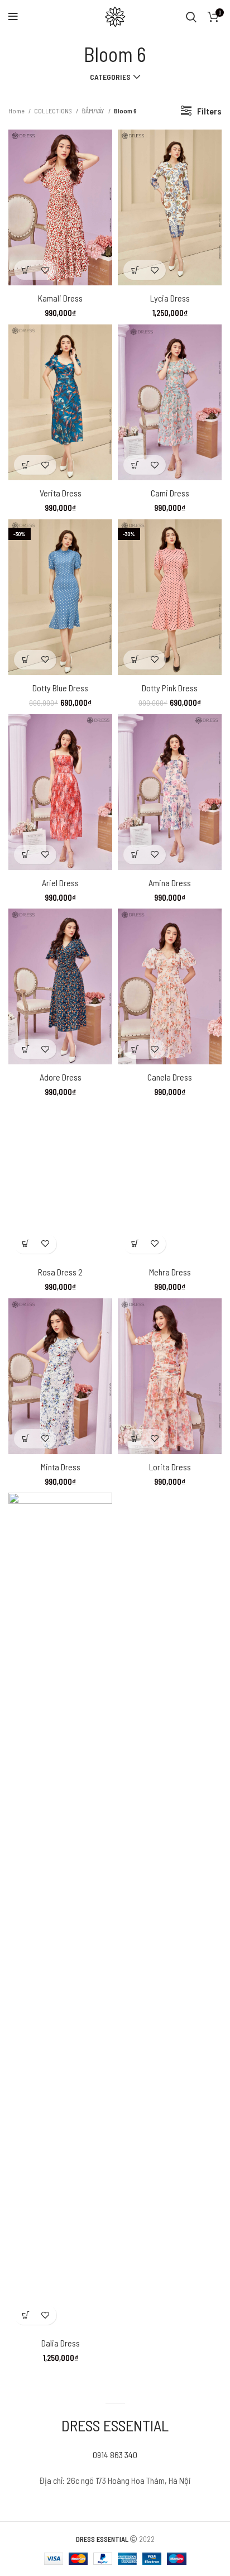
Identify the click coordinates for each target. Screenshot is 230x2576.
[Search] (191, 17)
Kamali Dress (60, 298)
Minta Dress (61, 1467)
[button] (25, 270)
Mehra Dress (170, 1272)
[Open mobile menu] (13, 17)
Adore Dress (61, 1077)
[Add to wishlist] (45, 270)
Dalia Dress (61, 2343)
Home (17, 111)
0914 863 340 (115, 2455)
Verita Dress (61, 493)
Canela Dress (170, 1077)
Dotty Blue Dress (60, 688)
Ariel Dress (60, 883)
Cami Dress (170, 493)
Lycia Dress (170, 298)
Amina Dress (170, 883)
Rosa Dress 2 (60, 1272)
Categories (110, 77)
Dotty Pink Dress (170, 688)
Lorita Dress (170, 1467)
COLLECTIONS (54, 111)
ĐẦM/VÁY (94, 111)
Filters (209, 111)
